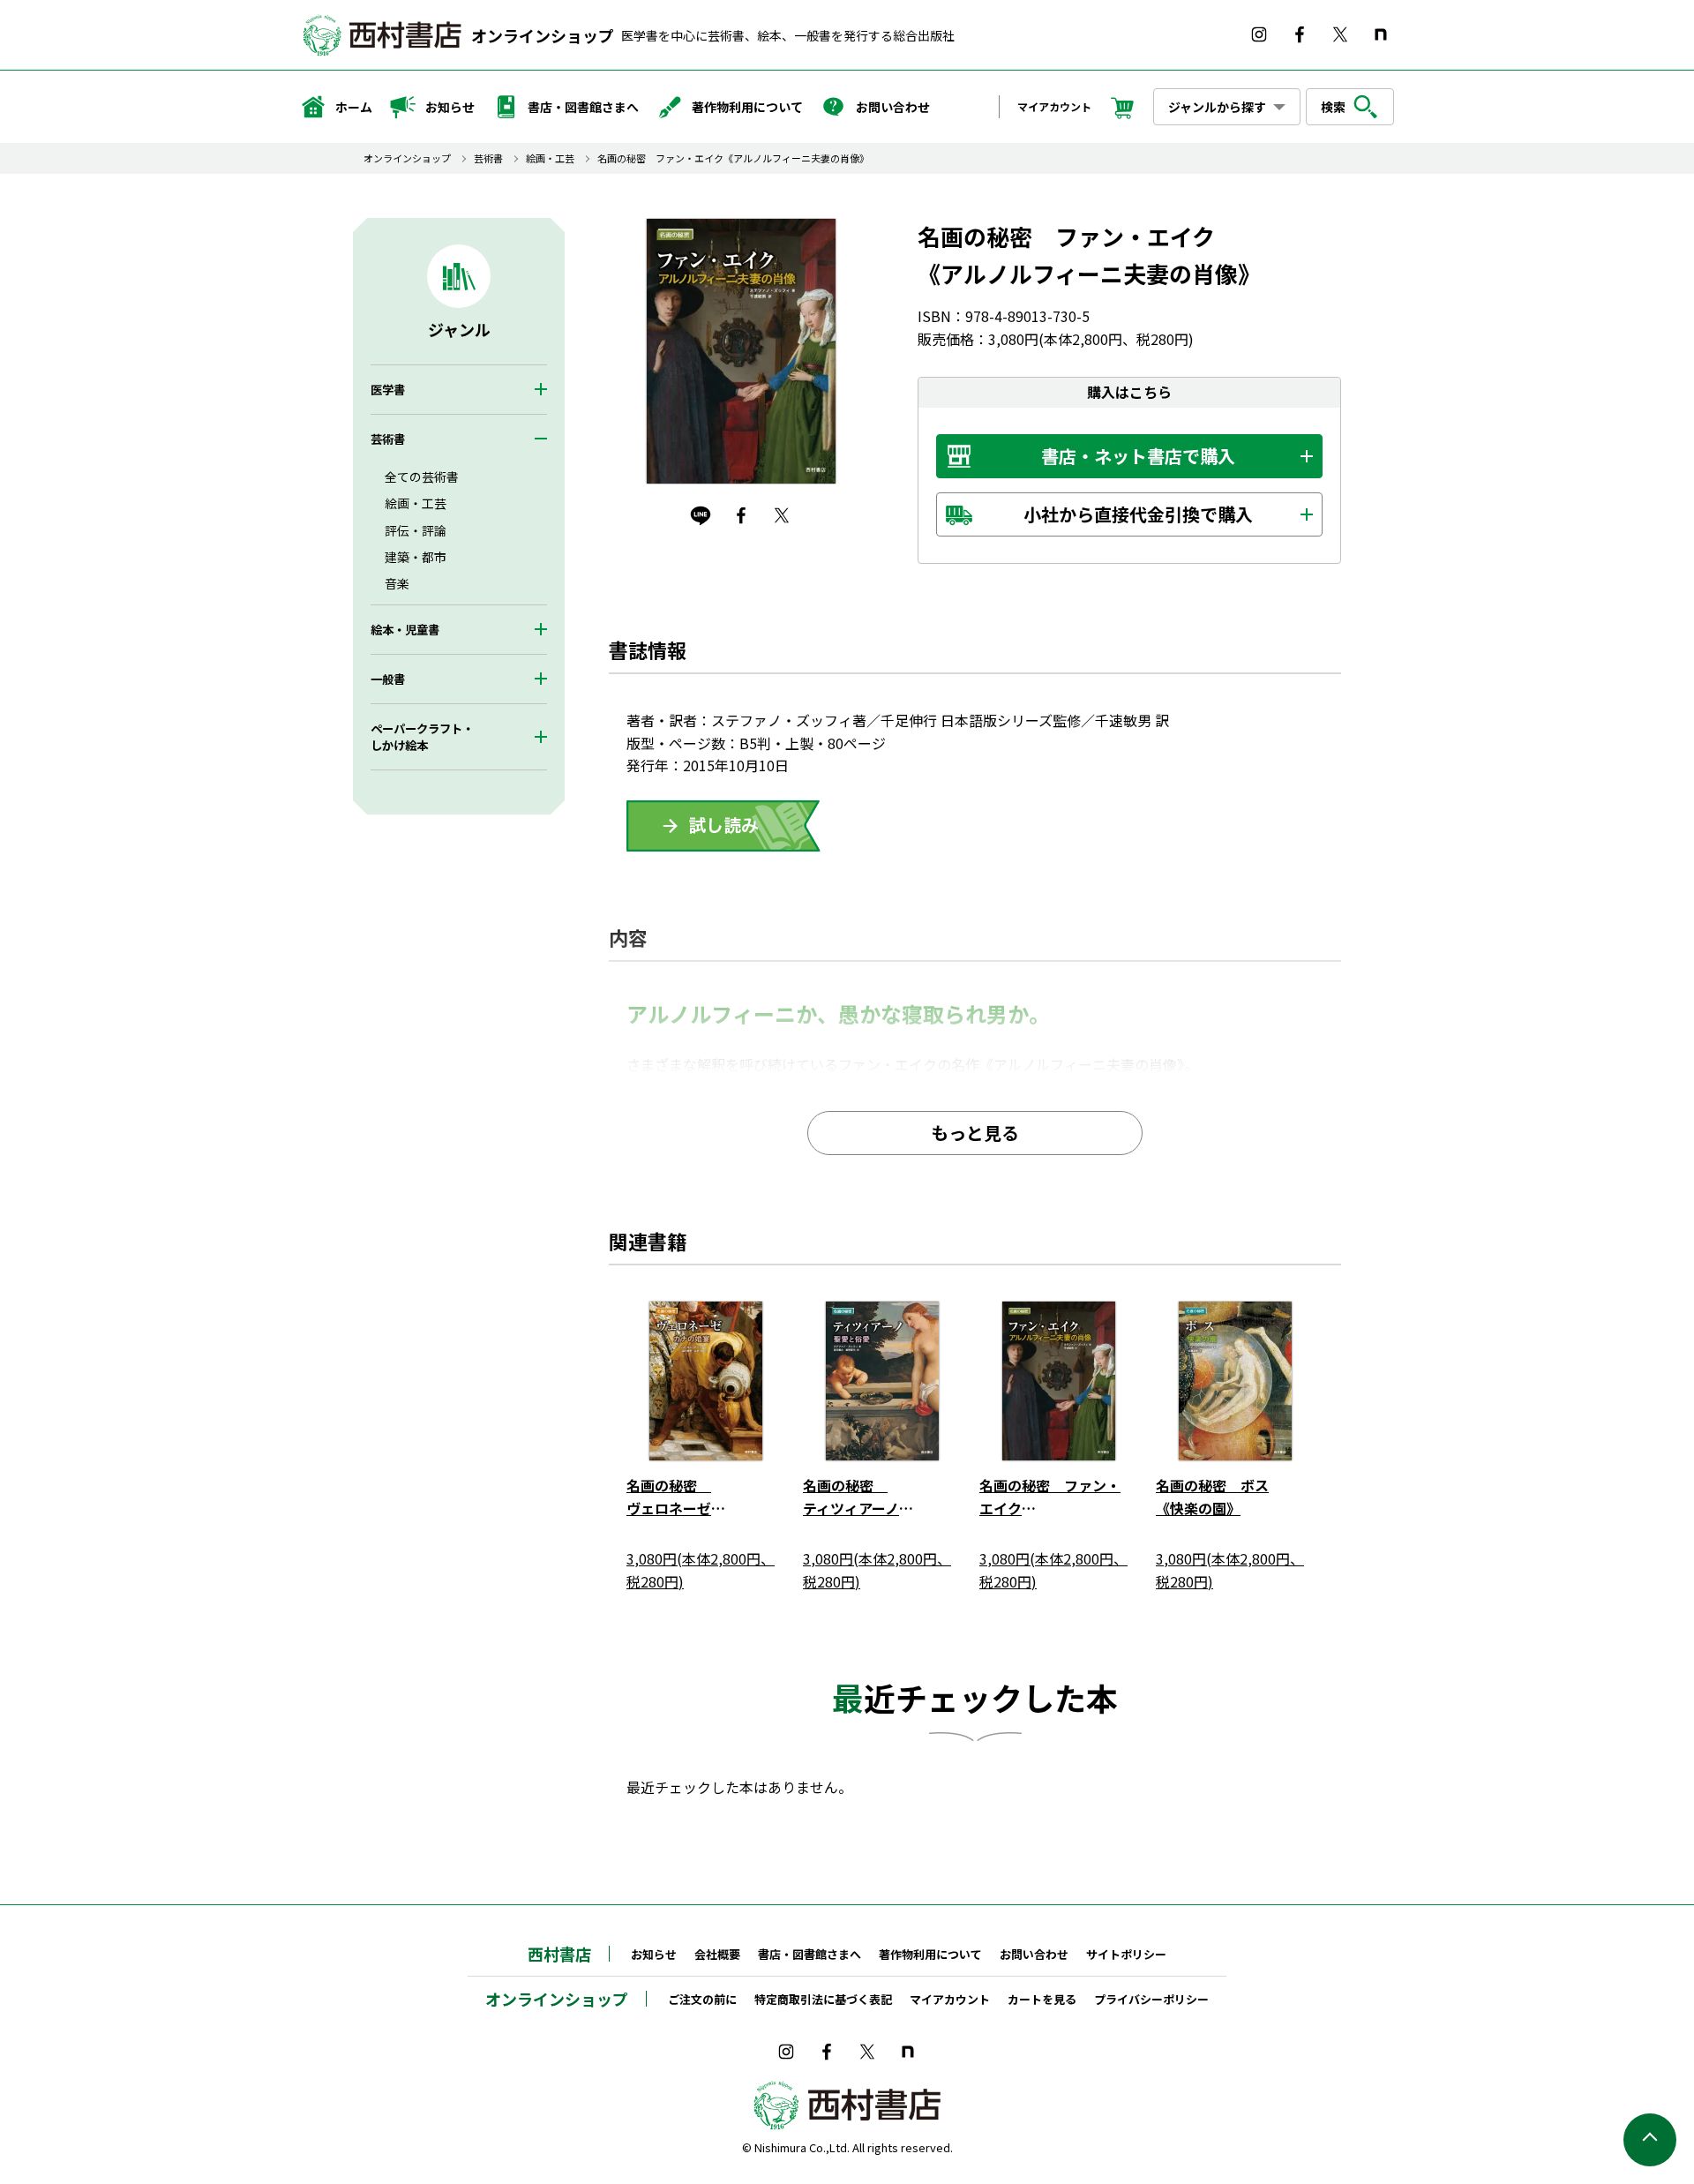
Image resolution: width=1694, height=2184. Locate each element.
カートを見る (1042, 1999)
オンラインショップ (543, 35)
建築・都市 (416, 557)
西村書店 (559, 1954)
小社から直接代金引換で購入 (1138, 514)
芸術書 (488, 158)
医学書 (388, 390)
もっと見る (975, 1133)
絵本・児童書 (405, 630)
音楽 (397, 583)
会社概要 (717, 1954)
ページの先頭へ (1650, 2140)
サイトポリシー (1126, 1954)
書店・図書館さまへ (583, 107)
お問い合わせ (893, 107)
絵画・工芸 (550, 158)
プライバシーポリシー (1151, 1999)
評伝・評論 (416, 530)
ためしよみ (723, 826)
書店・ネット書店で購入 (1138, 456)
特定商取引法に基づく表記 (823, 1999)
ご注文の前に (702, 1999)
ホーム (354, 107)
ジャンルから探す (1217, 107)
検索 (1333, 107)
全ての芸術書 (422, 477)
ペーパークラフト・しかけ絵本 (422, 737)
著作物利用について (747, 107)
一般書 (388, 679)
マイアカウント (1054, 106)
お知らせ (450, 107)
